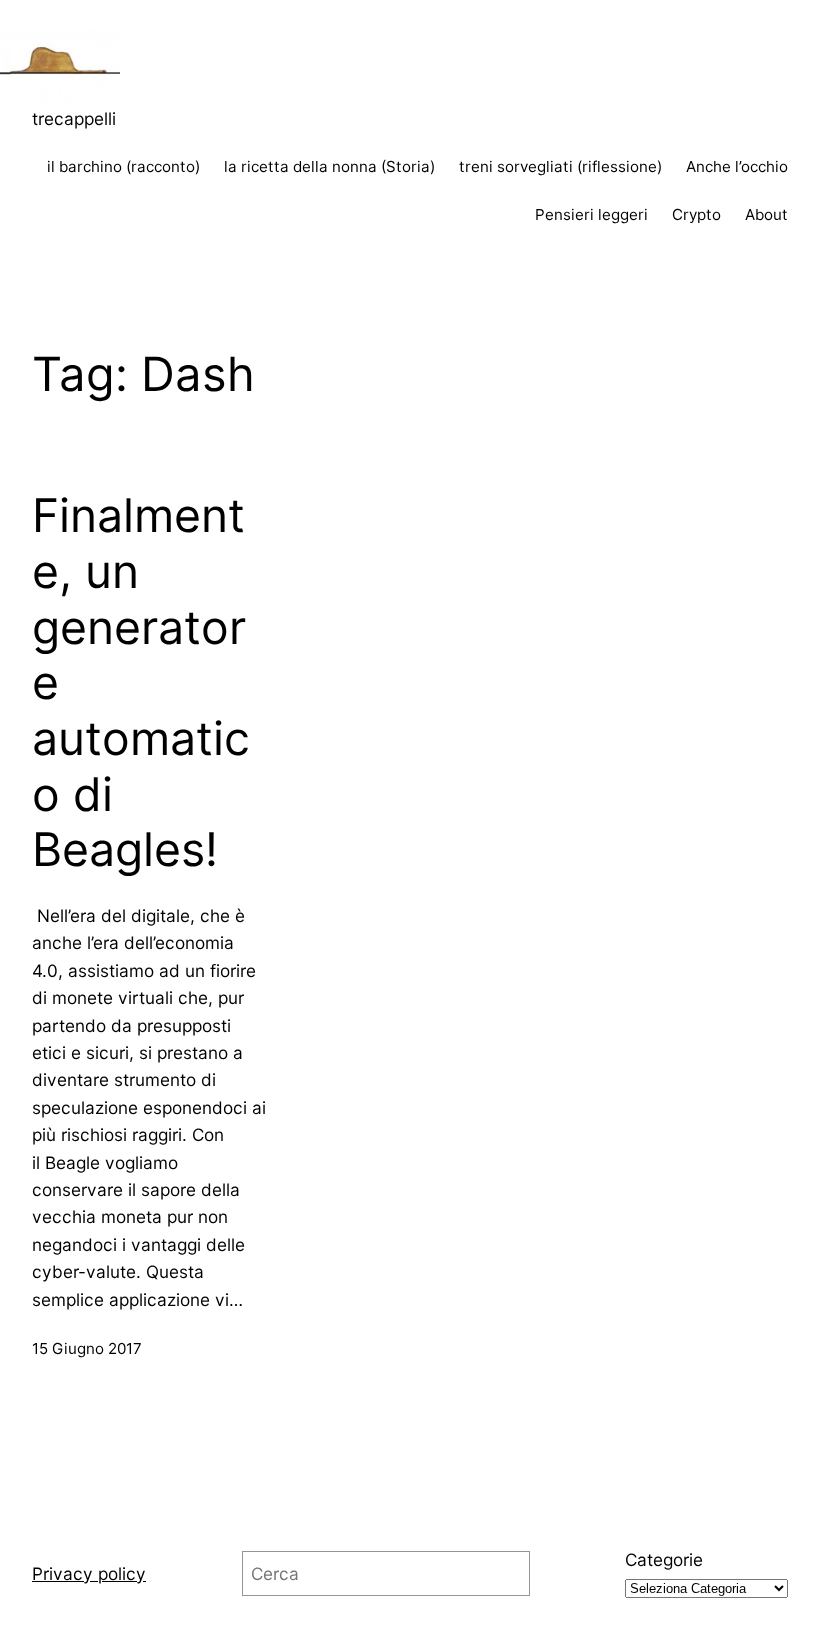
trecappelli (74, 118)
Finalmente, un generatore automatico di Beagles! (141, 682)
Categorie (664, 1559)
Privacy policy (89, 1573)
